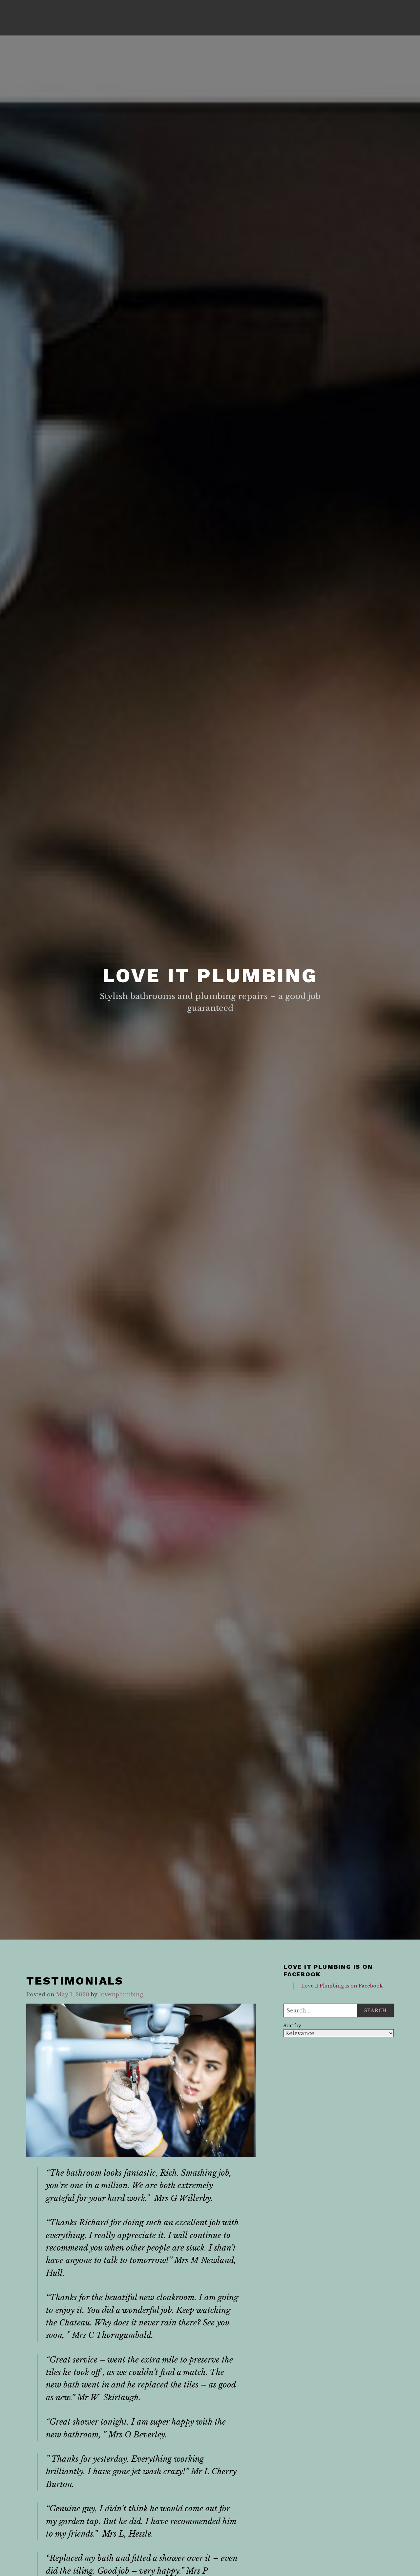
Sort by (292, 2026)
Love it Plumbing (210, 976)
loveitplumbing (121, 1994)
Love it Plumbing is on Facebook (328, 1970)
